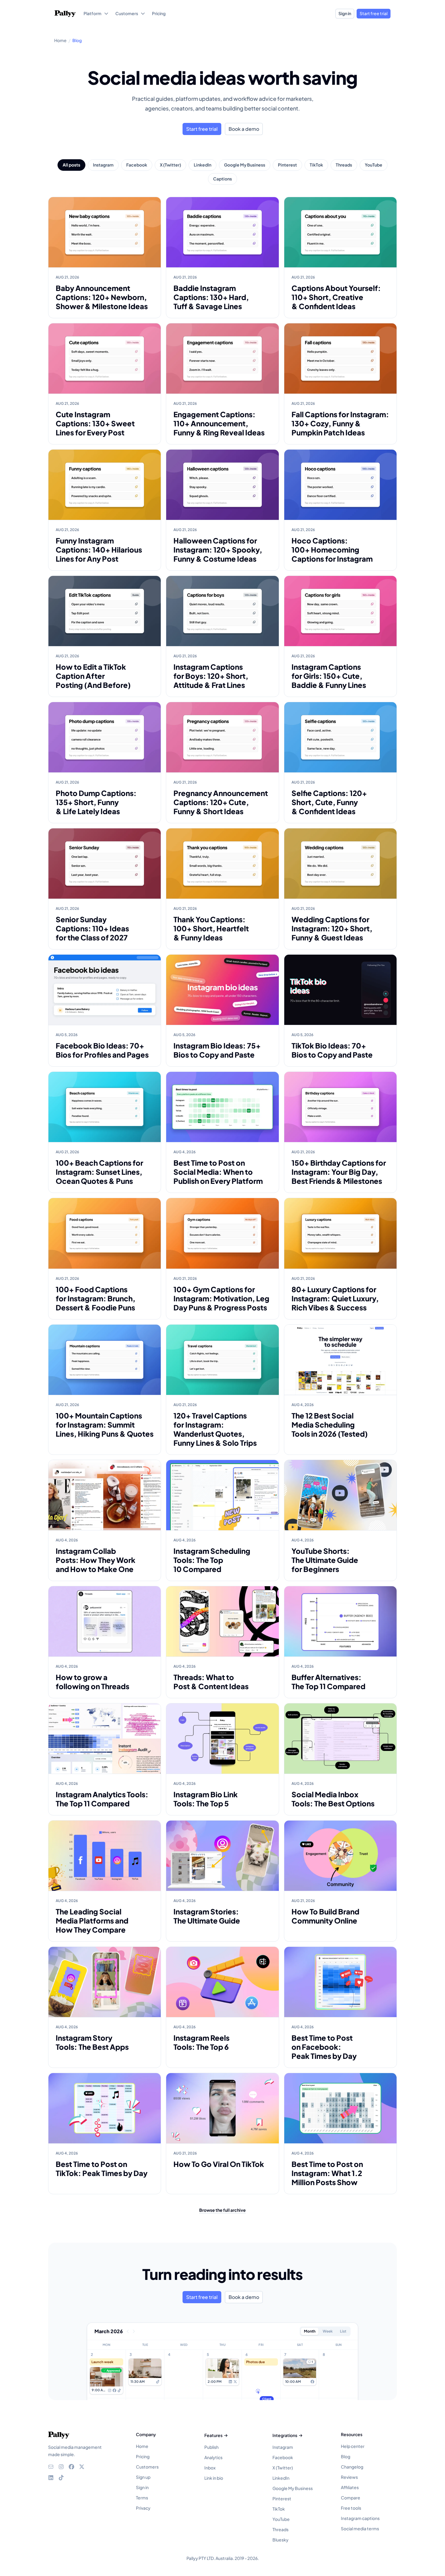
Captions (222, 179)
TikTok (316, 165)
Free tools (351, 2508)
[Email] (51, 2467)
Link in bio (214, 2478)
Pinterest (287, 165)
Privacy (143, 2508)
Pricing (143, 2456)
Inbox (210, 2468)
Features (213, 2435)
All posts (71, 165)
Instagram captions (360, 2518)
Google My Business (245, 165)
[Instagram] (61, 2467)
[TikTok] (61, 2478)
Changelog (352, 2467)
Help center (353, 2446)
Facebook (137, 165)
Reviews (349, 2477)
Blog (346, 2456)
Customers (147, 2467)
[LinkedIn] (51, 2478)
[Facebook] (71, 2467)
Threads (344, 165)
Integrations (285, 2435)
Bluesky (280, 2540)
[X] (82, 2467)
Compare (351, 2498)
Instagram (103, 165)
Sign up (143, 2477)
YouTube (374, 165)
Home (142, 2446)
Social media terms (360, 2528)
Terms (142, 2498)
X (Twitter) (170, 165)
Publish (211, 2447)
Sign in (345, 13)
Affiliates (350, 2487)
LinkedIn (203, 165)
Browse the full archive (222, 2210)
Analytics (213, 2457)
